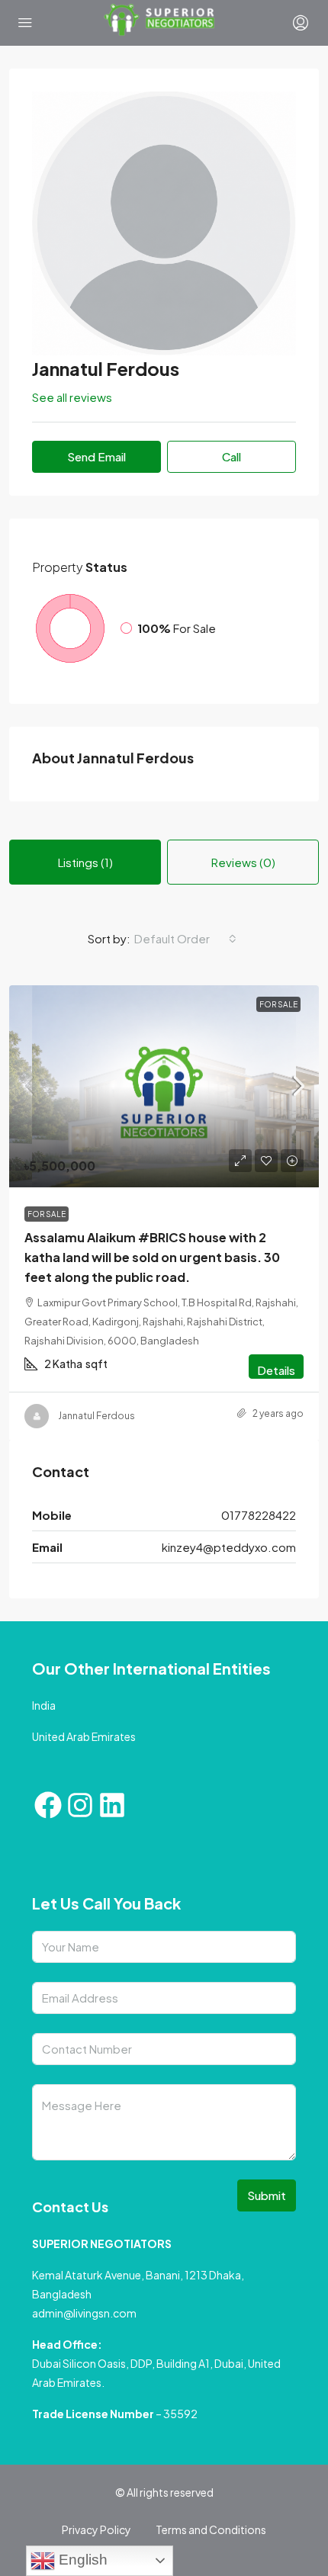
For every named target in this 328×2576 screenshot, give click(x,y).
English (81, 2560)
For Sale (278, 1004)
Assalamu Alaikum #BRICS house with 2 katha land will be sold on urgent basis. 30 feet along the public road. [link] (152, 1257)
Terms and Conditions (211, 2529)
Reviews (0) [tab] (243, 862)
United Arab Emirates (84, 1736)
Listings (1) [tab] (85, 862)
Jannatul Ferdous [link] (96, 1416)
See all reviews (72, 397)
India (44, 1705)
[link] (164, 1086)
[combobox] (185, 939)
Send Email (96, 456)
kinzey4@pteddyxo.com (229, 1547)
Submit (267, 2195)
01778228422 (259, 1515)
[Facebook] (48, 1805)
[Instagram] (80, 1805)
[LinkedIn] (112, 1805)
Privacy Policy (96, 2529)
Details (276, 1370)
